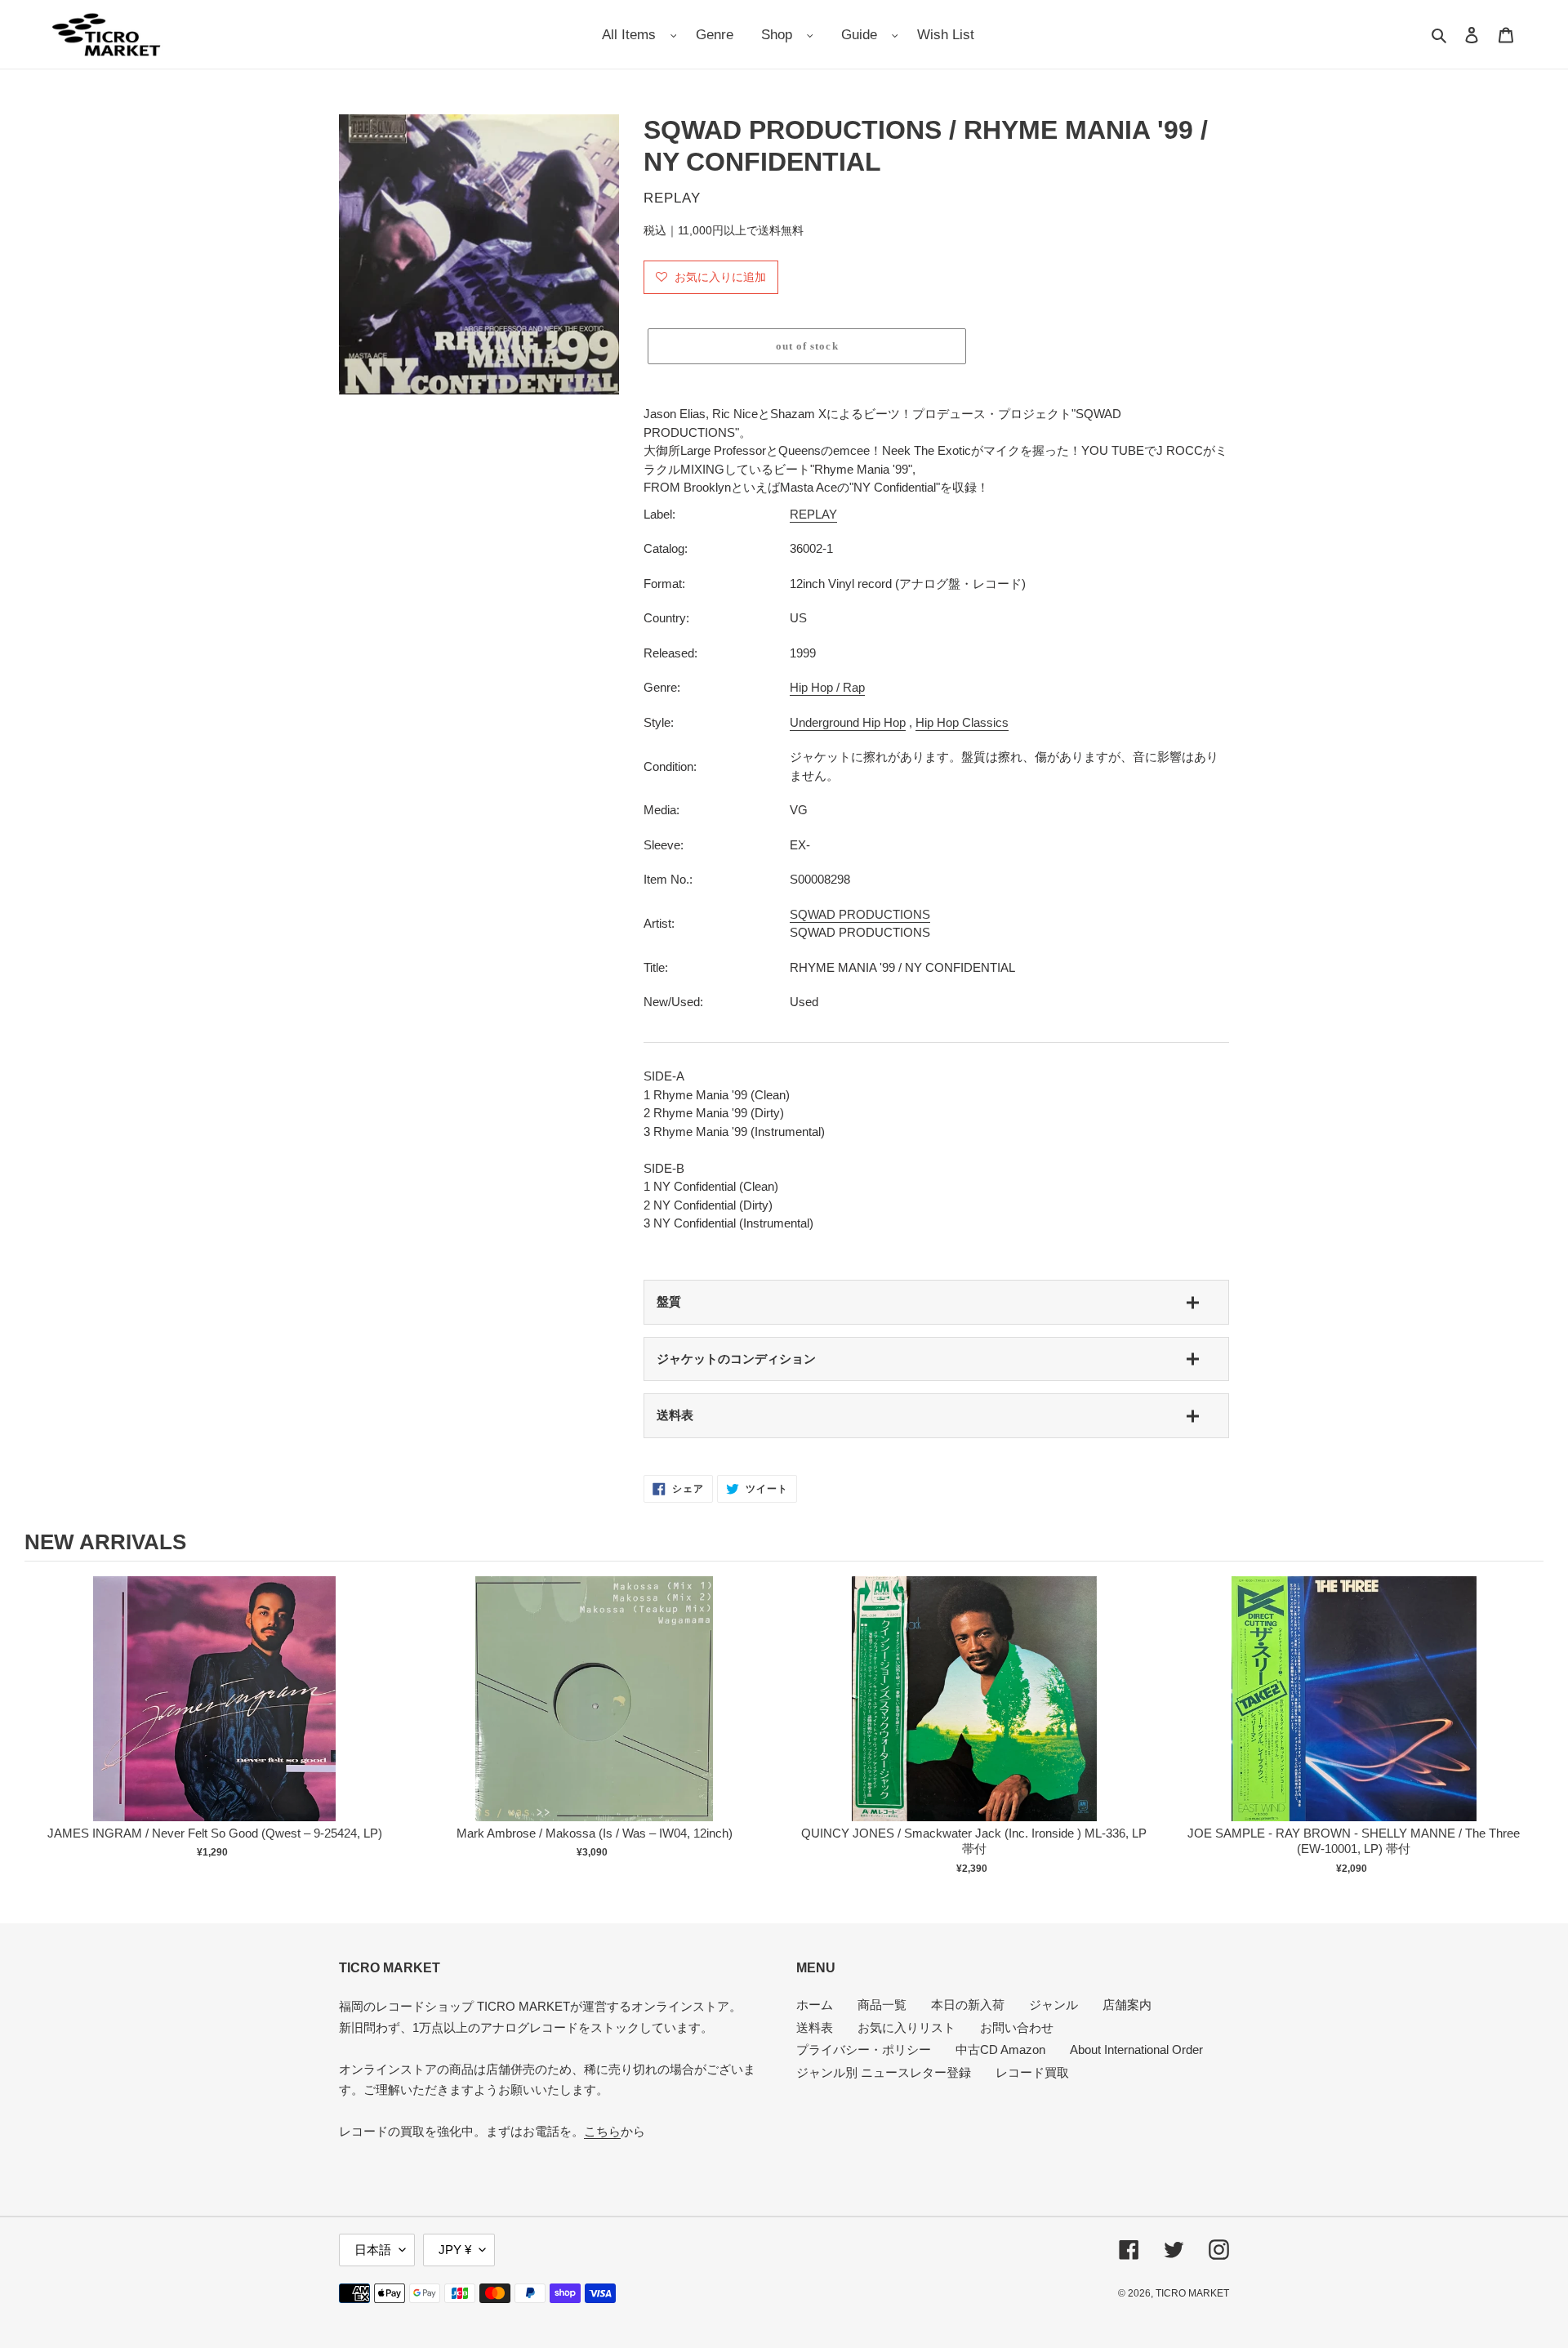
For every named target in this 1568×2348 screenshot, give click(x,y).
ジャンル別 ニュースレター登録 (884, 2072)
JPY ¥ (455, 2250)
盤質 (669, 1301)
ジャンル (1053, 2005)
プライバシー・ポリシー (864, 2049)
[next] (1527, 1728)
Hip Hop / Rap (827, 687)
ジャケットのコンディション (736, 1359)
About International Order (1136, 2049)
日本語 (373, 2250)
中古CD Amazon (1000, 2049)
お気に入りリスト (906, 2027)
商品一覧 (882, 2005)
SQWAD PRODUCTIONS (860, 914)
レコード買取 (1032, 2072)
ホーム (815, 2005)
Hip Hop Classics (962, 722)
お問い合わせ (1017, 2027)
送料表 (675, 1415)
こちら (602, 2131)
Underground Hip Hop (848, 722)
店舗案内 (1127, 2005)
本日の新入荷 (968, 2005)
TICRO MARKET (1192, 2293)
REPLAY (813, 514)
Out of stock (215, 1715)
